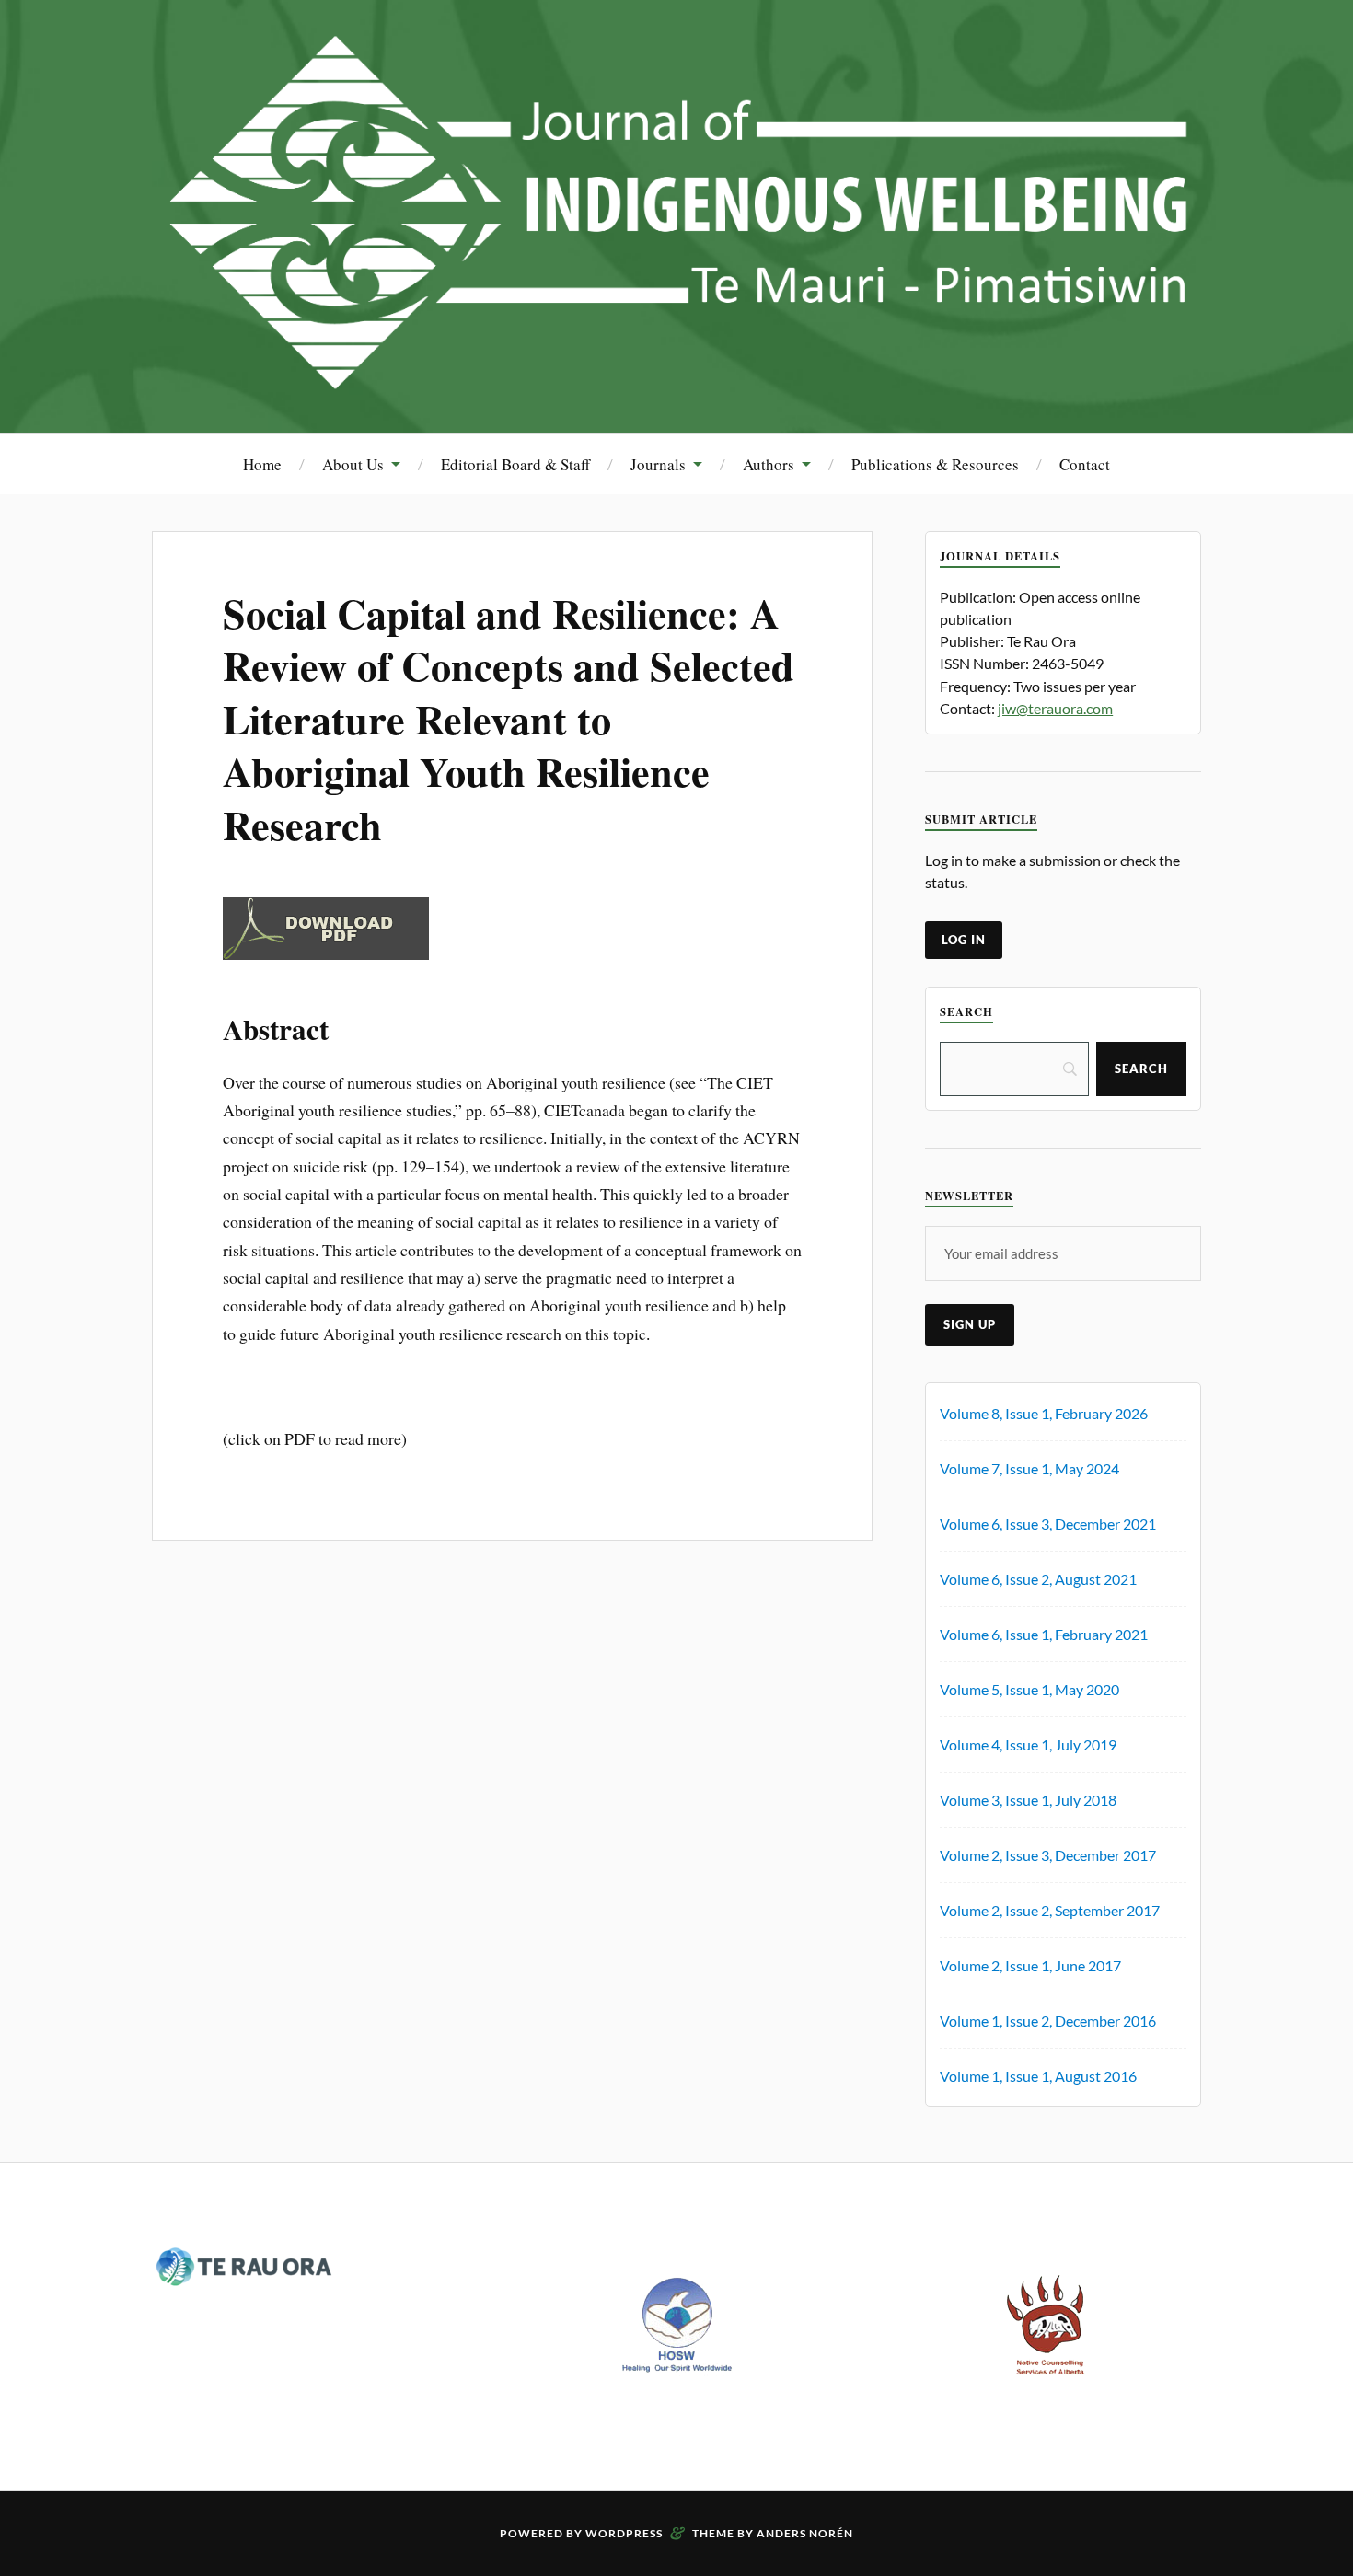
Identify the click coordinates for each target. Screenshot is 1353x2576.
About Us (353, 464)
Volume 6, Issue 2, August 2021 (1038, 1579)
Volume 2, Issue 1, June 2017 (1030, 1965)
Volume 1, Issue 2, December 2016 (1048, 2021)
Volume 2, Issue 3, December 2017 (1048, 1855)
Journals (658, 464)
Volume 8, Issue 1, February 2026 (1044, 1413)
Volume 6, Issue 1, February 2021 (1044, 1634)
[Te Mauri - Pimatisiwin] (676, 378)
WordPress (624, 2533)
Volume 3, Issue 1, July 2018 (1028, 1800)
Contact (1085, 464)
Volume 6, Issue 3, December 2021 (1048, 1524)
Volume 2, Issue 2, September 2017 (1050, 1910)
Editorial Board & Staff (515, 464)
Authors (769, 464)
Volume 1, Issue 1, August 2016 (1038, 2076)
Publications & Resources (935, 464)
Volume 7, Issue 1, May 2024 (1029, 1468)
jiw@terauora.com (1055, 708)
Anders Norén (805, 2533)
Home (262, 464)
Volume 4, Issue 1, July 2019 (1028, 1744)
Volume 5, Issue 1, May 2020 (1029, 1689)
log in (964, 940)
